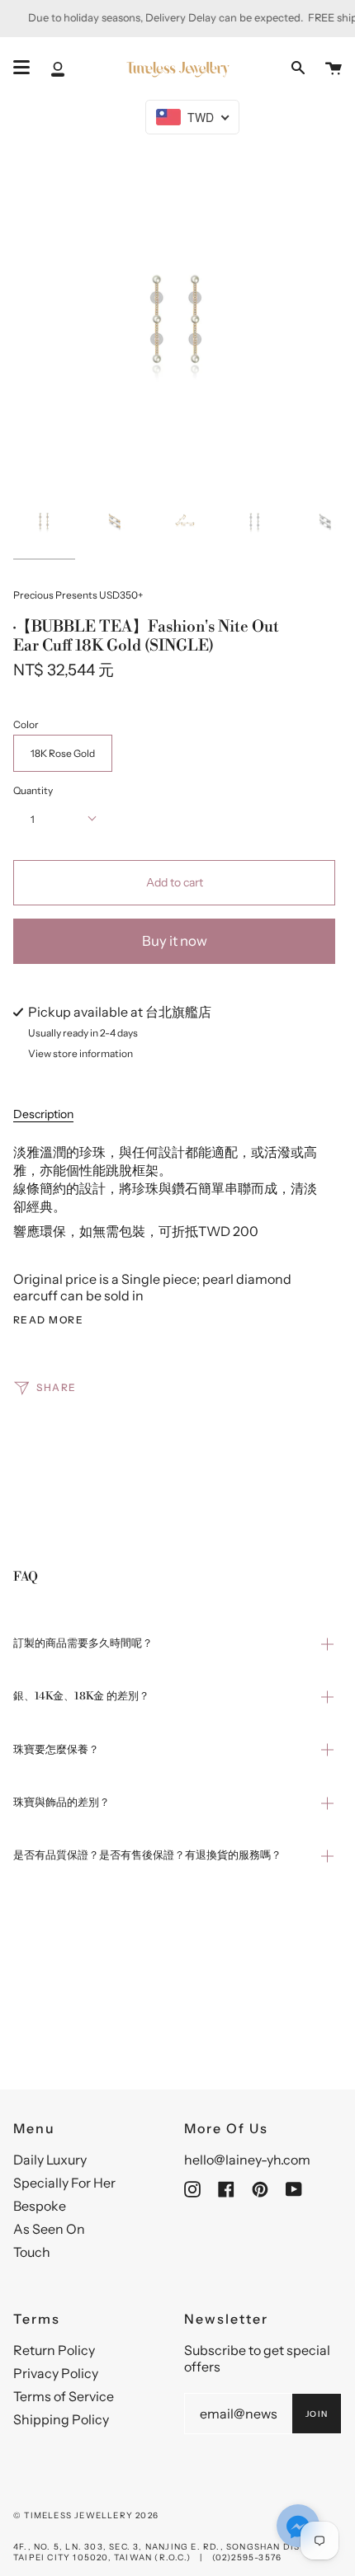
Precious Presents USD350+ (78, 595)
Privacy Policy (56, 2373)
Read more (48, 1320)
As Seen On (49, 2229)
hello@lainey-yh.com (247, 2160)
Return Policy (54, 2350)
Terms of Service (64, 2396)
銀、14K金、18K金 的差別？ (81, 1696)
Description (43, 1114)
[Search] (298, 68)
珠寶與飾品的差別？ (62, 1803)
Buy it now (175, 941)
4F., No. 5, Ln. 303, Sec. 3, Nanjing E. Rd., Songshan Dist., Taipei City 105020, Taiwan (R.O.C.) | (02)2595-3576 (163, 2552)
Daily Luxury (50, 2160)
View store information (80, 1054)
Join (317, 2414)
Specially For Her (64, 2183)
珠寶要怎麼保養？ (56, 1750)
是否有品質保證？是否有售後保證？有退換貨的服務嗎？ (147, 1855)
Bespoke (40, 2206)
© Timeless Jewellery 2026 (86, 2515)
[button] (298, 2527)
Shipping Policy (61, 2419)
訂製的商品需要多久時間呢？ (83, 1643)
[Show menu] (21, 68)
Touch (32, 2252)
